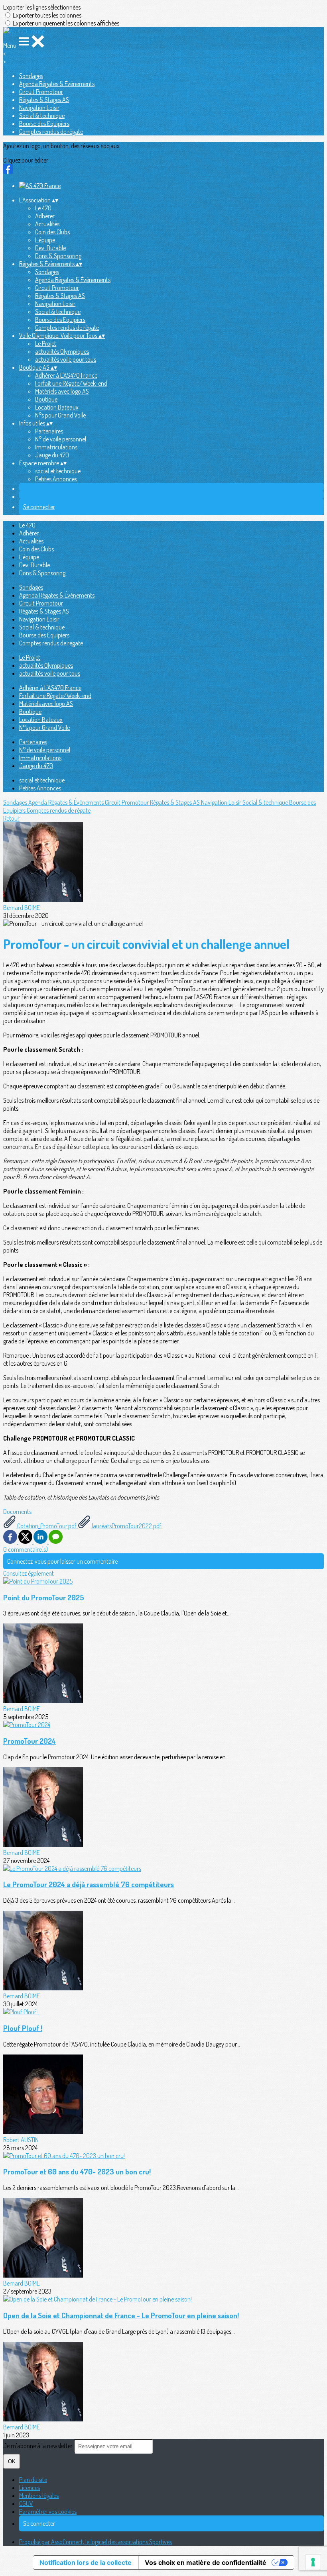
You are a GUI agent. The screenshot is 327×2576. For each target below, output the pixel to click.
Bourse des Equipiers (44, 124)
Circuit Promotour (41, 92)
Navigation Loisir (39, 108)
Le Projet (46, 343)
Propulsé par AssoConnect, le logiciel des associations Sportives (96, 2542)
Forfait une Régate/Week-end (71, 383)
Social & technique (42, 116)
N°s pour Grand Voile (60, 415)
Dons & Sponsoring (58, 256)
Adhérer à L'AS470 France (66, 375)
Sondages (31, 76)
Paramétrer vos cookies (48, 2511)
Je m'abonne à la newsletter (38, 2446)
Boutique (46, 399)
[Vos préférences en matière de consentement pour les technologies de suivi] (313, 2562)
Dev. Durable (50, 248)
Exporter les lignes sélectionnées (42, 7)
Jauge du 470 (52, 455)
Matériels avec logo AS (62, 391)
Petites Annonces (56, 479)
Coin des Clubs (52, 232)
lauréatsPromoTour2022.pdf (126, 1526)
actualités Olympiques (62, 351)
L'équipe (45, 240)
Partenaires (49, 431)
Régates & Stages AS (44, 100)
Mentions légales (39, 2496)
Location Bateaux (57, 407)
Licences (30, 2488)
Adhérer (45, 216)
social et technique (58, 471)
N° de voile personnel (61, 439)
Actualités (47, 224)
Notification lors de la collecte (86, 2562)
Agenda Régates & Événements (57, 84)
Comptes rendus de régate (51, 131)
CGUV (26, 2503)
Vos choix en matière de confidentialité (206, 2562)
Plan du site (33, 2480)
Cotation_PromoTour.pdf (47, 1526)
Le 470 (43, 208)
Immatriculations (56, 447)
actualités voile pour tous (66, 359)
